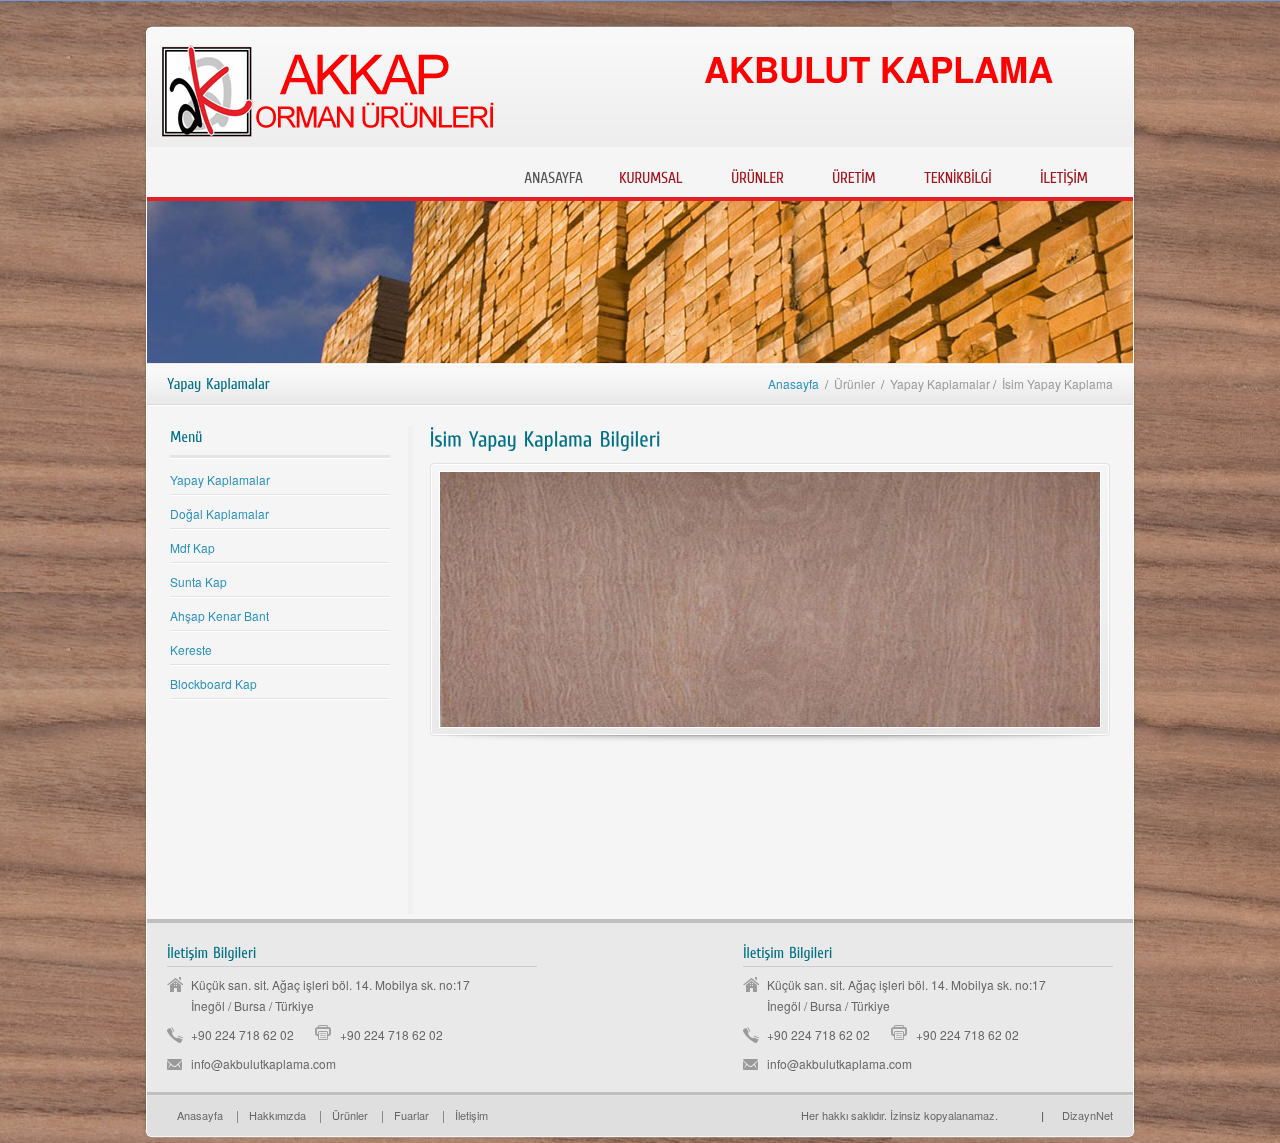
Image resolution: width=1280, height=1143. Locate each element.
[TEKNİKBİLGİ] (958, 175)
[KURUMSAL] (651, 175)
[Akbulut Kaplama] (1005, 1115)
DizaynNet (1077, 1115)
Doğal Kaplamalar (219, 513)
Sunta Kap (198, 581)
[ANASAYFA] (553, 175)
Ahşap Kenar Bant (219, 615)
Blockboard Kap (213, 683)
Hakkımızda (277, 1115)
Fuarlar (411, 1115)
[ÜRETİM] (854, 175)
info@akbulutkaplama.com (263, 1063)
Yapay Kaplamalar (220, 479)
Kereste (191, 649)
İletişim (471, 1115)
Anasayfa (793, 383)
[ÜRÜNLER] (757, 175)
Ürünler (350, 1115)
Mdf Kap (192, 547)
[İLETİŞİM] (1064, 175)
